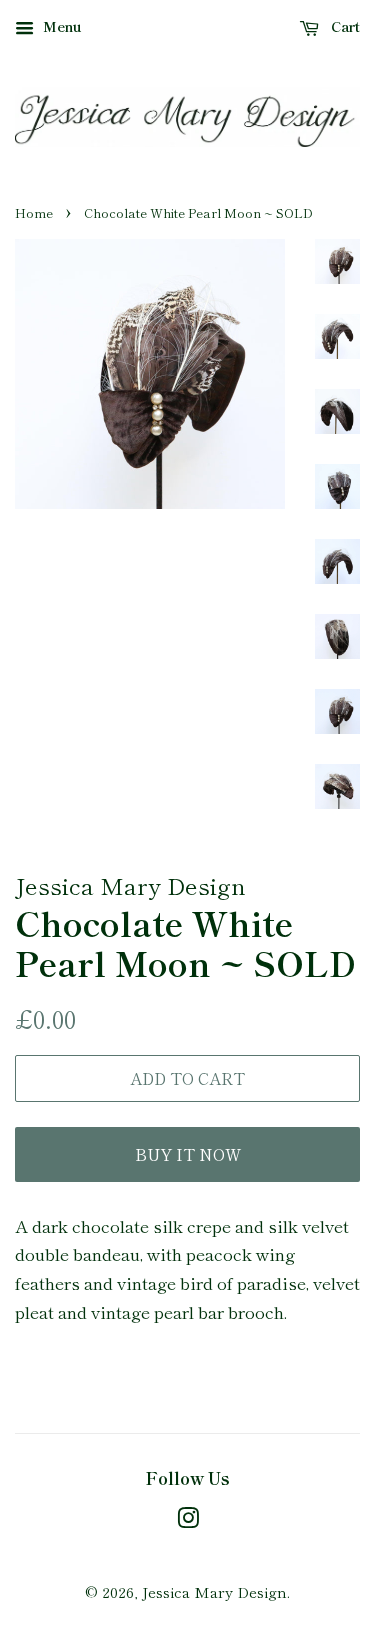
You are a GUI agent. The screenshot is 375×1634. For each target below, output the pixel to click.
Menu (60, 26)
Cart (343, 26)
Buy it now (188, 1154)
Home (34, 212)
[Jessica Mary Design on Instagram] (188, 1520)
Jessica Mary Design (214, 1591)
